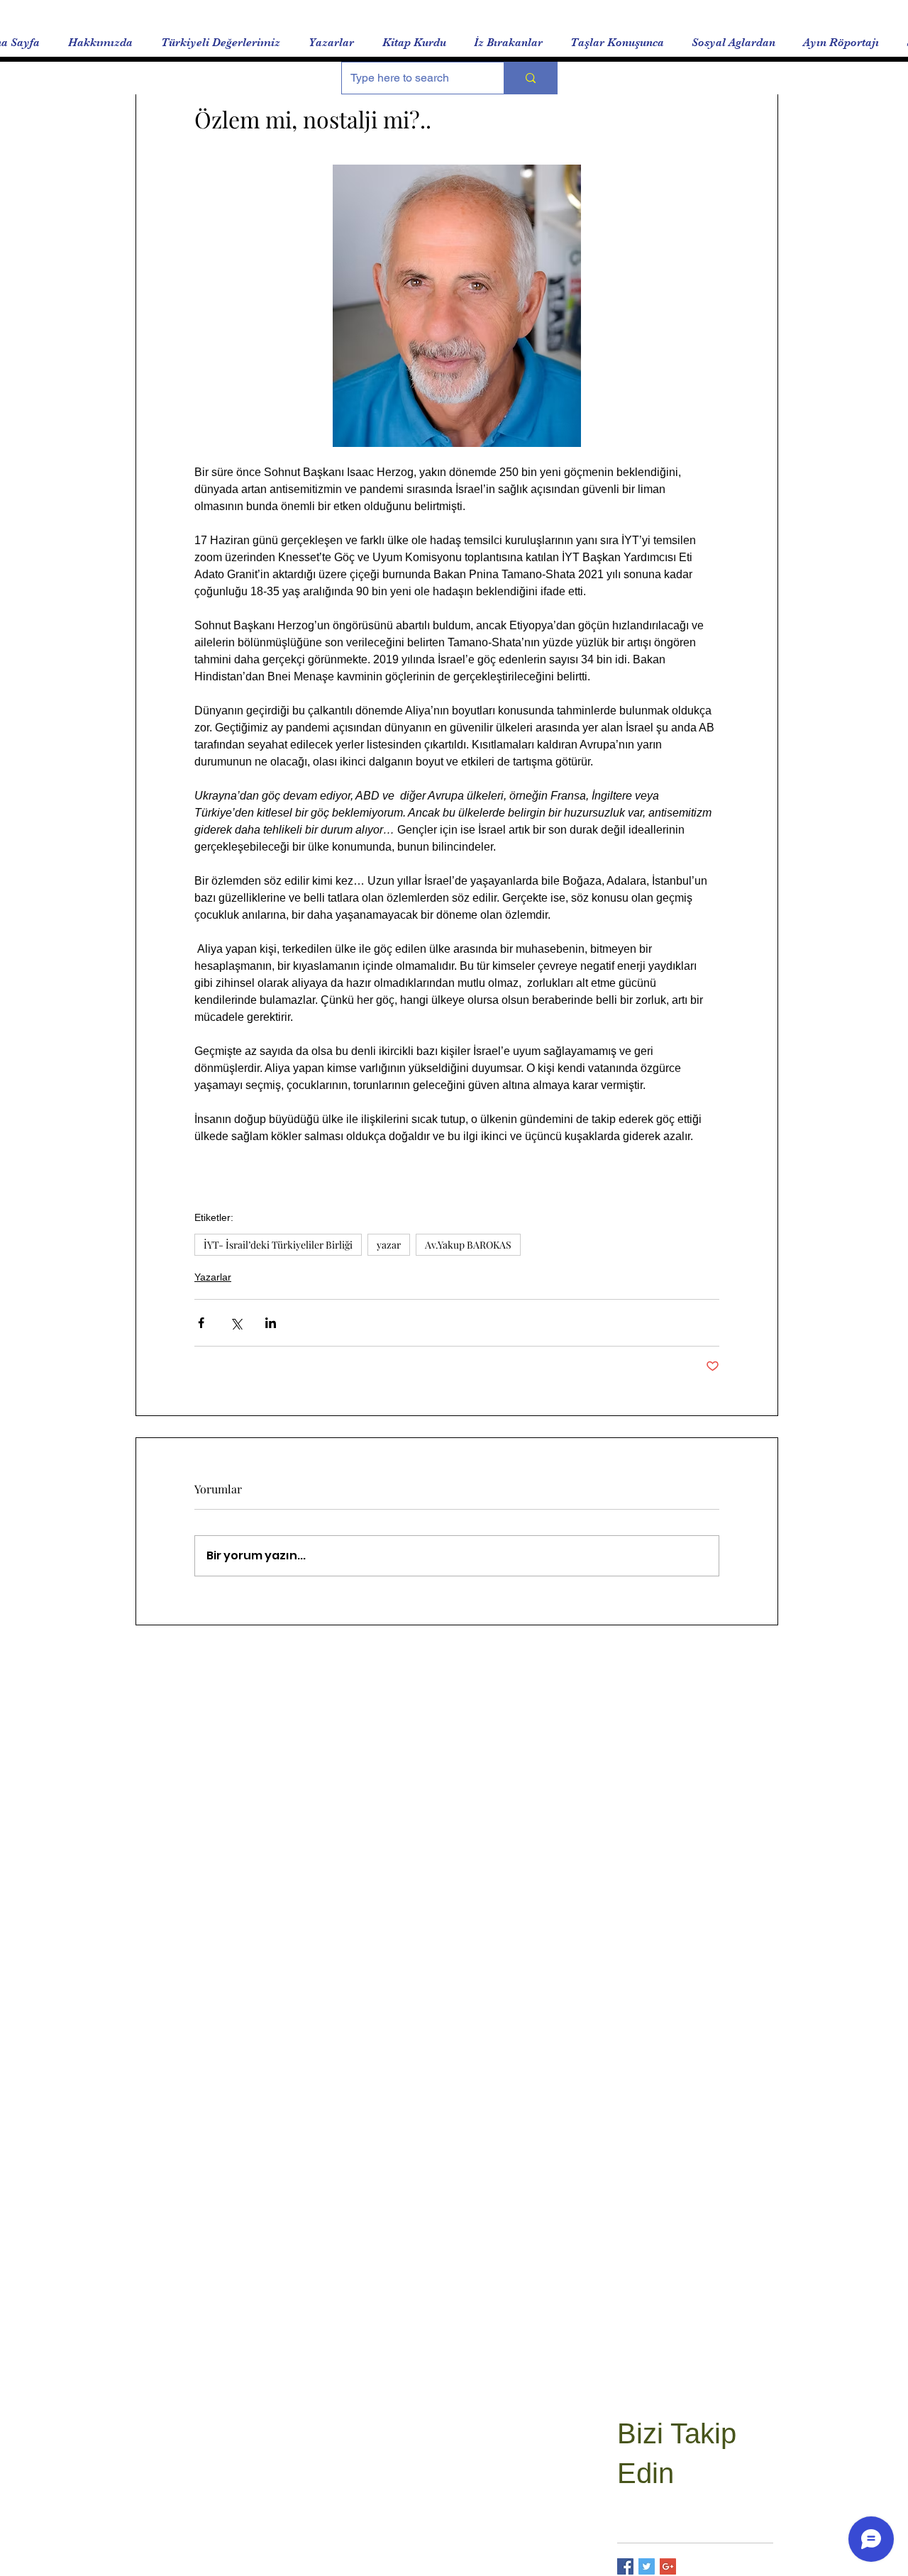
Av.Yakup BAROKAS (468, 1245)
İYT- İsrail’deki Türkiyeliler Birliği (278, 1245)
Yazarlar (213, 1277)
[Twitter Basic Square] (647, 2566)
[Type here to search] (530, 78)
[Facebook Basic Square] (625, 2566)
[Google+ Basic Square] (668, 2566)
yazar (389, 1245)
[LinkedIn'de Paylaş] (271, 1323)
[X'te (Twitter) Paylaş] (236, 1323)
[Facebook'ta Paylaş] (201, 1323)
